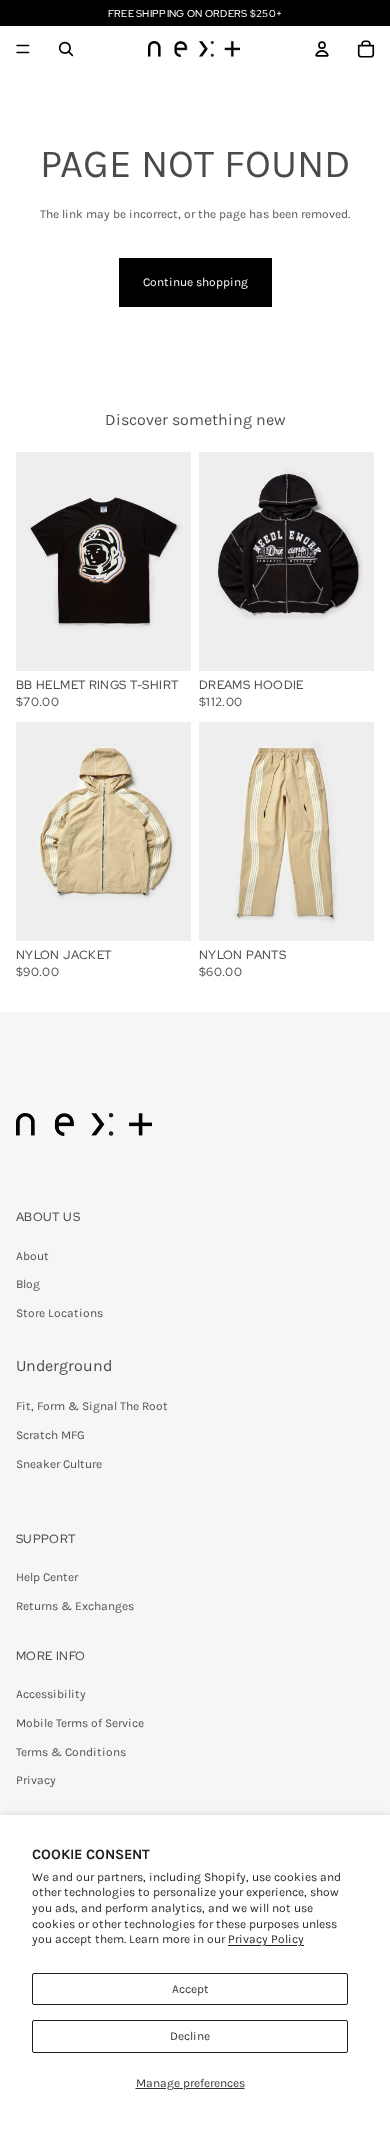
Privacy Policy (266, 1939)
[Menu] (23, 49)
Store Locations (59, 1313)
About (32, 1256)
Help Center (47, 1577)
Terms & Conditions (71, 1752)
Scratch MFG (50, 1435)
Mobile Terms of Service (80, 1723)
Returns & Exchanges (75, 1606)
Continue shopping (195, 282)
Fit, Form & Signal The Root (92, 1406)
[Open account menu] (322, 49)
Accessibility (51, 1694)
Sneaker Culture (59, 1464)
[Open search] (66, 49)
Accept (190, 1989)
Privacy (36, 1780)
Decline (190, 2036)
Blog (28, 1284)
